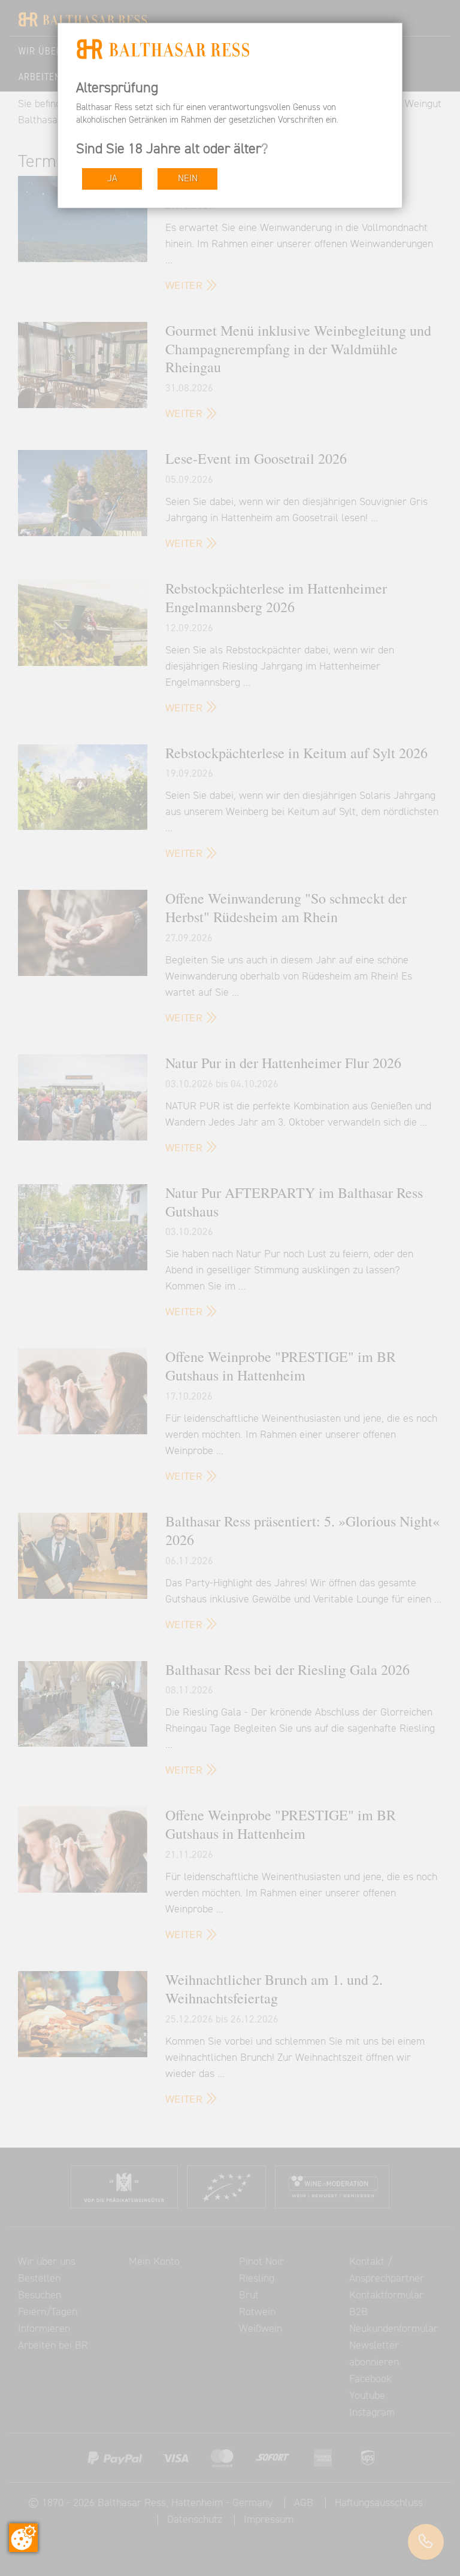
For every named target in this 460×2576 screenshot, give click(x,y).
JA (112, 179)
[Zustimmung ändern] (23, 2538)
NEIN (188, 179)
